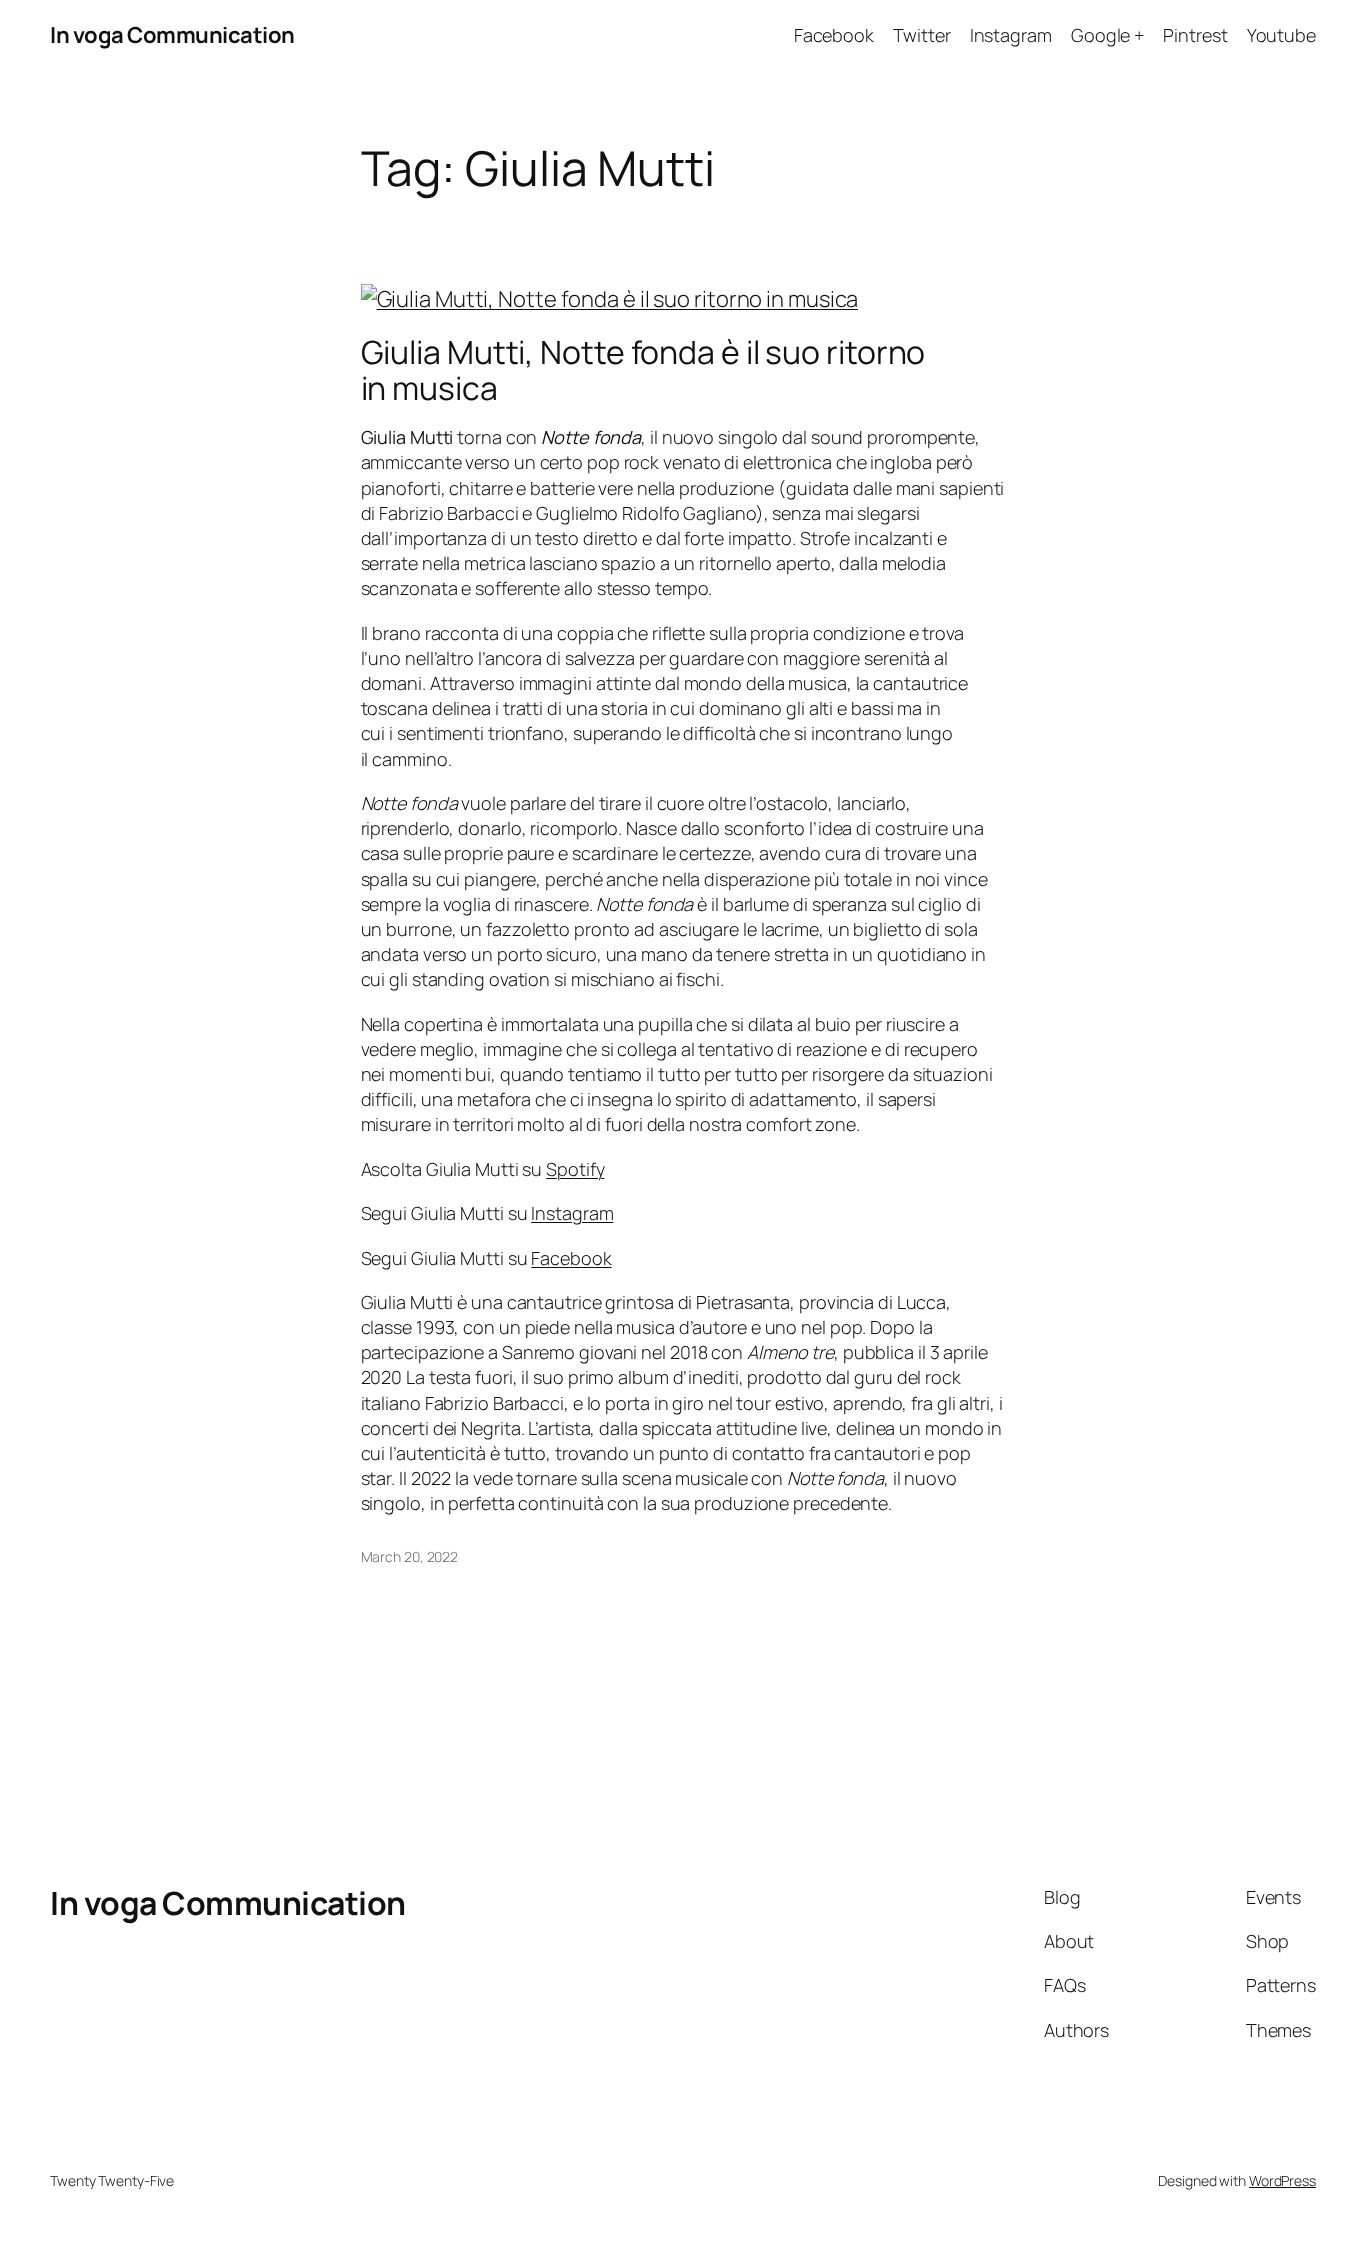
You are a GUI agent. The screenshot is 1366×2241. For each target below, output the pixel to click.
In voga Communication (172, 35)
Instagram (572, 1213)
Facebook (571, 1258)
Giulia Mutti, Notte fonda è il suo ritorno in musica (643, 370)
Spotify (575, 1169)
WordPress (1282, 2180)
